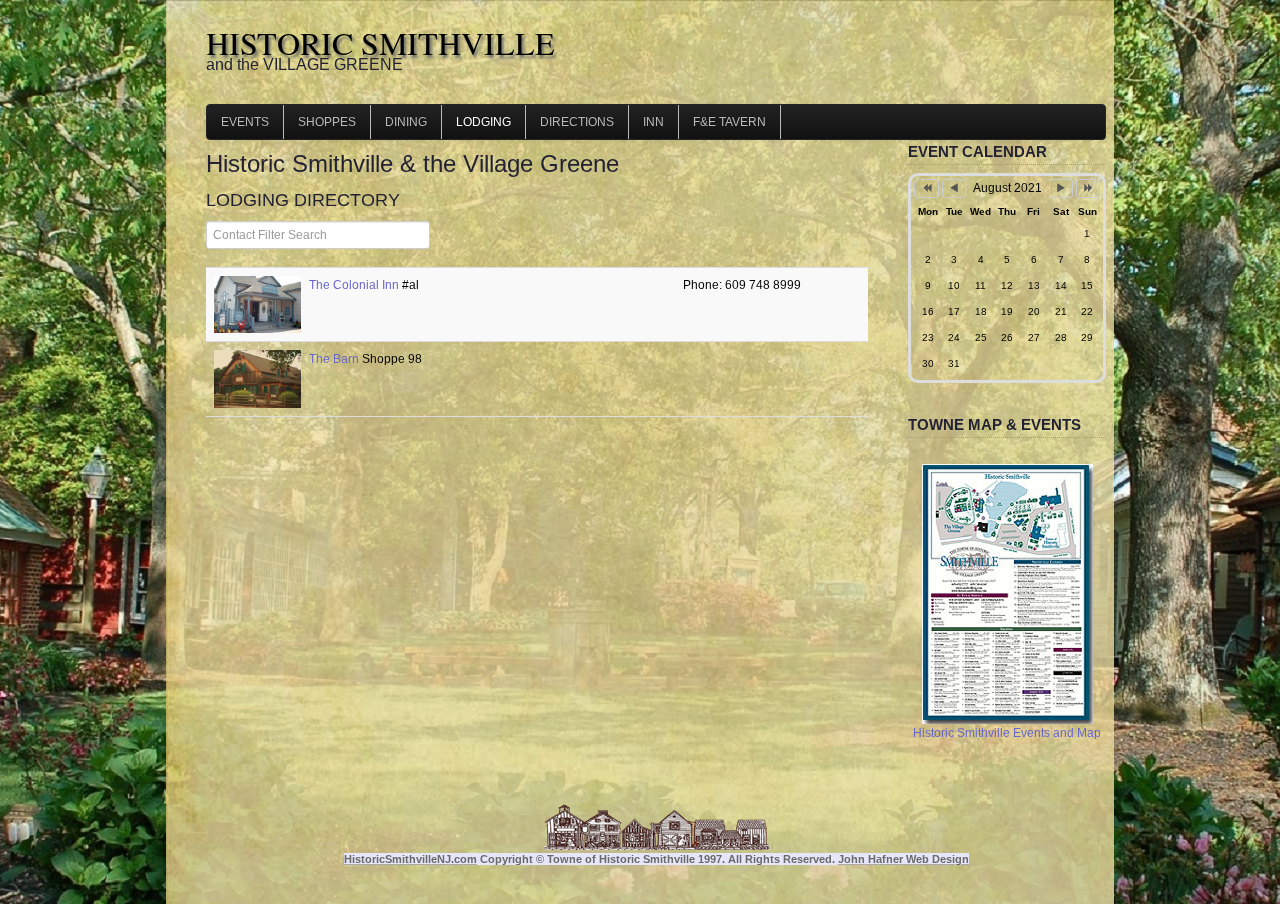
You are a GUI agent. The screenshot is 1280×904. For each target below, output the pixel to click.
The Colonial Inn (354, 285)
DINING (406, 122)
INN (653, 122)
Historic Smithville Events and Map (1007, 733)
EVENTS (245, 122)
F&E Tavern (729, 122)
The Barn (334, 359)
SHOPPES (327, 122)
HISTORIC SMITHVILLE (380, 42)
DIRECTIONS (577, 122)
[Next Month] (1061, 188)
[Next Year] (1088, 188)
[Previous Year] (926, 188)
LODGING (483, 122)
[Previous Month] (954, 188)
